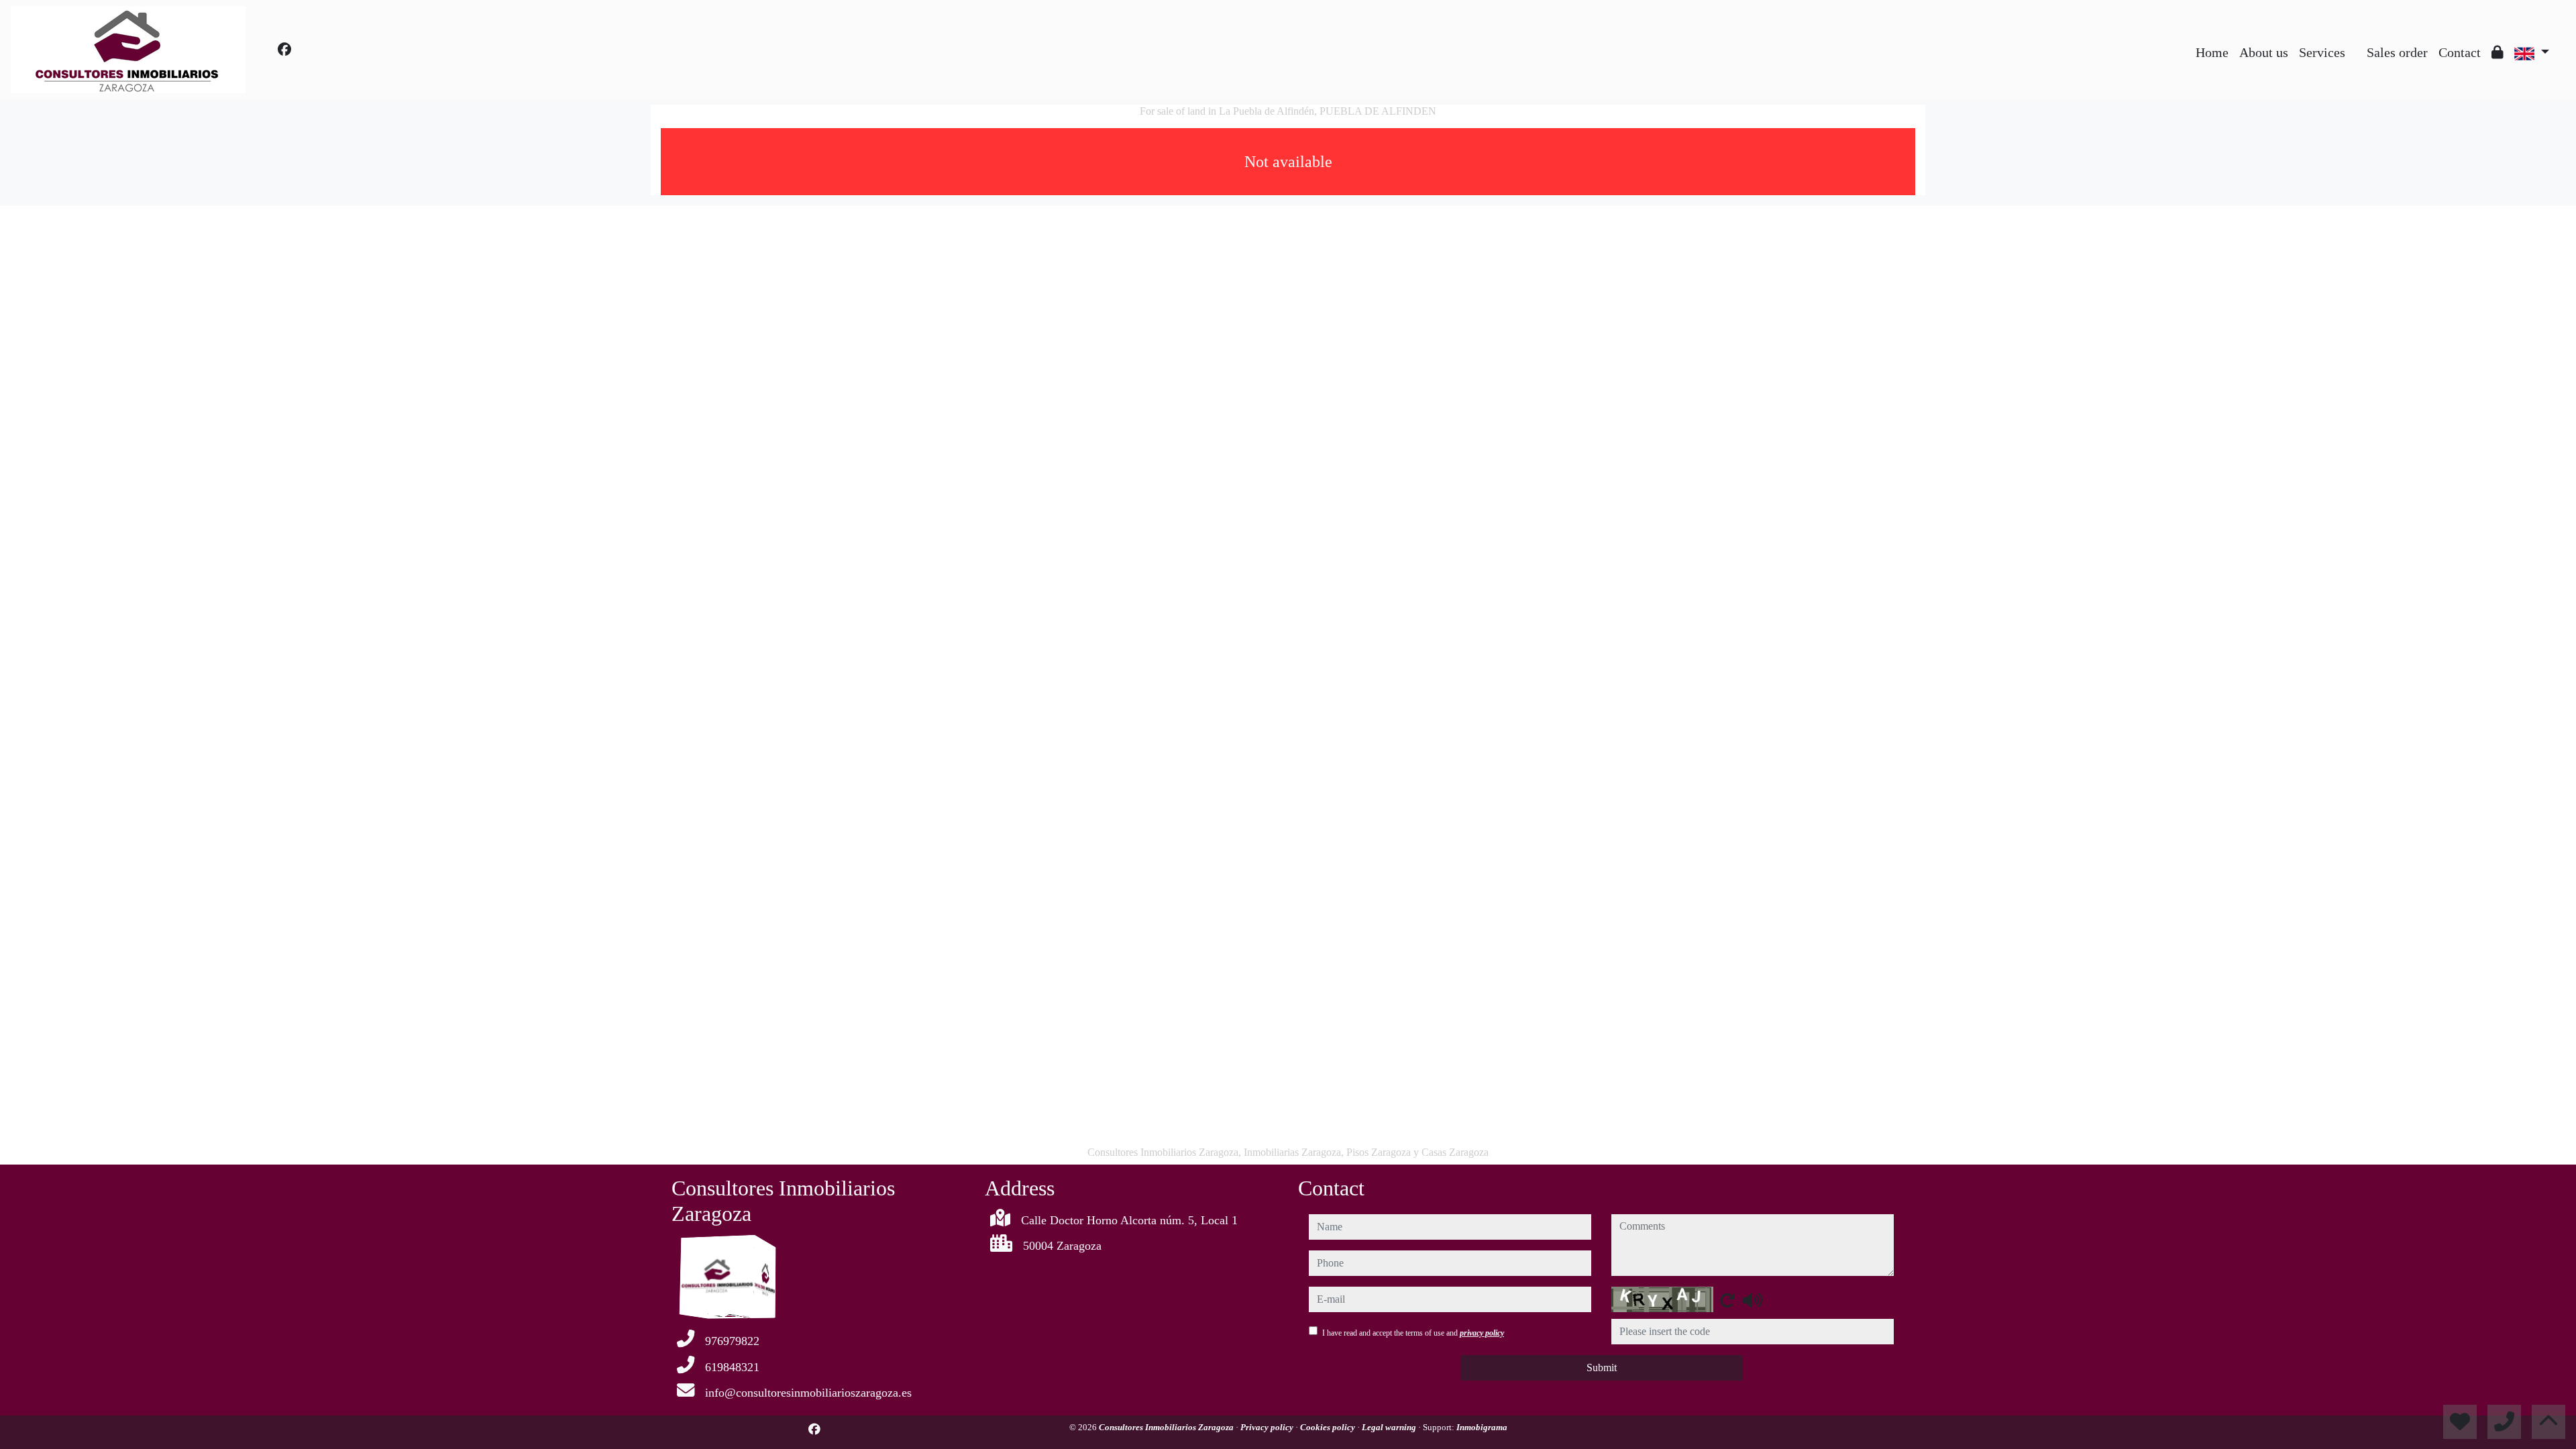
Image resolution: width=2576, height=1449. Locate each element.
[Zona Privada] (2498, 52)
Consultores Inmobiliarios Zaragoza (1167, 1427)
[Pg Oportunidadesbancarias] (2356, 42)
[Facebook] (284, 50)
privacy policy (1482, 1333)
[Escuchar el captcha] (1752, 1300)
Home (2212, 52)
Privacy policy (1268, 1427)
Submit (1602, 1367)
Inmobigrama (1482, 1427)
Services (2322, 52)
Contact (2460, 52)
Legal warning (1390, 1427)
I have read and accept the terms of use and (1413, 1333)
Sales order (2397, 52)
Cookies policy (1329, 1427)
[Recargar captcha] (1727, 1300)
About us (2264, 52)
